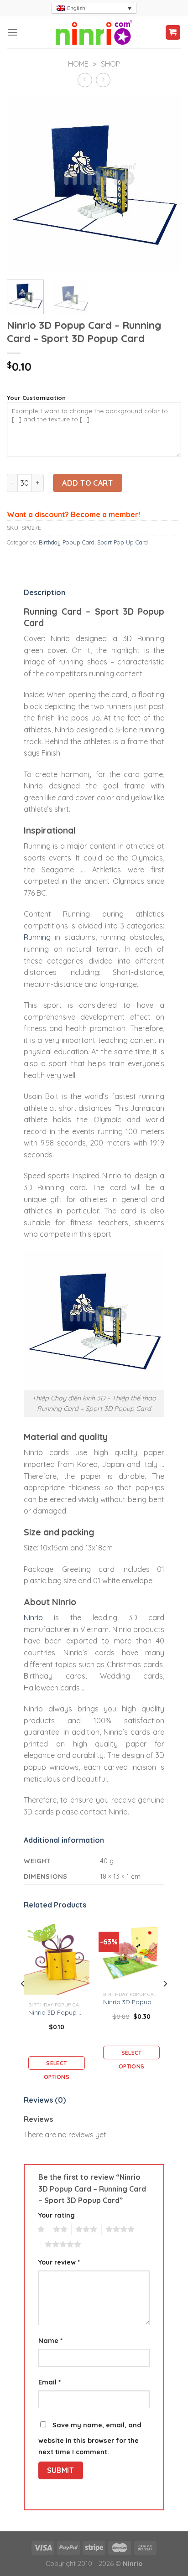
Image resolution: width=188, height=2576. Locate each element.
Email (50, 2382)
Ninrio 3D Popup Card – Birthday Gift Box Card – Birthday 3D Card (57, 2012)
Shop (110, 64)
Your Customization (36, 398)
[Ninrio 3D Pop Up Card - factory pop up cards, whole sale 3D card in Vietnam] (94, 32)
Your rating (57, 2215)
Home (78, 64)
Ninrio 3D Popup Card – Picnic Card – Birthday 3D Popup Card (132, 2002)
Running (37, 937)
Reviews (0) (45, 2100)
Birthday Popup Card (67, 542)
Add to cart (87, 483)
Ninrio (33, 1617)
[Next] (166, 183)
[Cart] (173, 33)
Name (50, 2341)
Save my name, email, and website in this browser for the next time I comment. (90, 2439)
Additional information (64, 1840)
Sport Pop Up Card (123, 542)
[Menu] (12, 32)
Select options (57, 2065)
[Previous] (22, 183)
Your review (59, 2262)
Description (44, 592)
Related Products (55, 1905)
